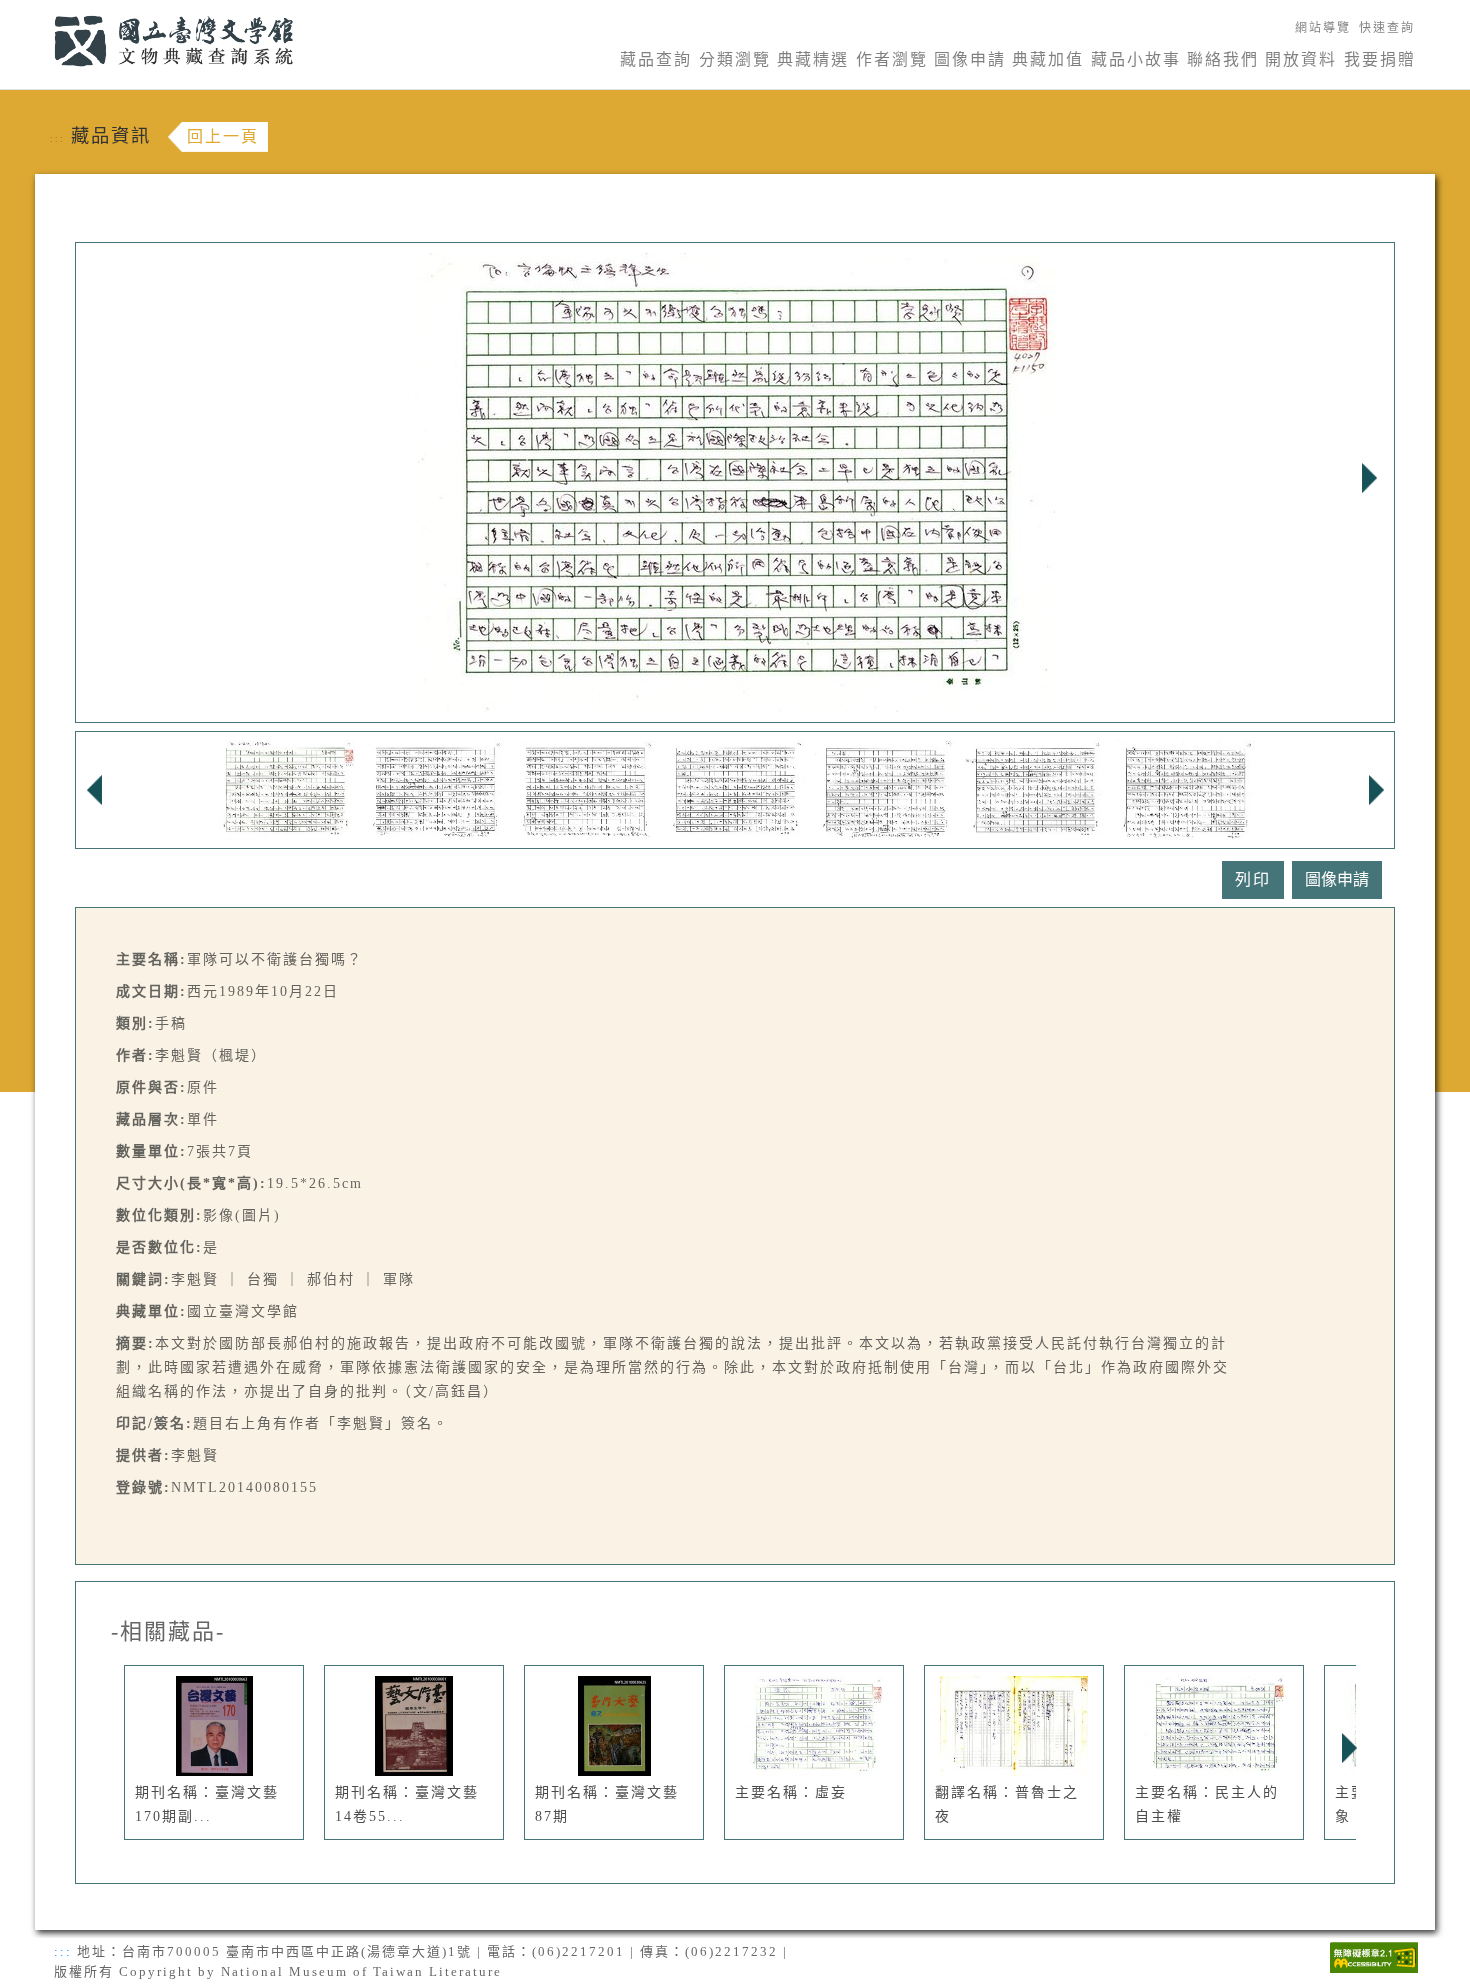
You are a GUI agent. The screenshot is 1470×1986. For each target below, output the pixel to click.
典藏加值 (1048, 59)
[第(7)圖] (1185, 788)
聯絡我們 (1223, 59)
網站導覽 (1323, 28)
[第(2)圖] (435, 788)
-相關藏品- (168, 1632)
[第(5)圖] (885, 788)
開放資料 (1301, 59)
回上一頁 (223, 136)
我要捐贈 (1380, 59)
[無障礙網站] (1374, 1955)
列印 (1253, 879)
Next (1369, 478)
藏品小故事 (1136, 59)
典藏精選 (813, 59)
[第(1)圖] (285, 788)
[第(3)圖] (585, 788)
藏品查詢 (656, 59)
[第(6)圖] (1035, 788)
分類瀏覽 (735, 59)
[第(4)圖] (735, 788)
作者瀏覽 (892, 59)
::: (42, 11)
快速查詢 (1387, 28)
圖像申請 (970, 59)
